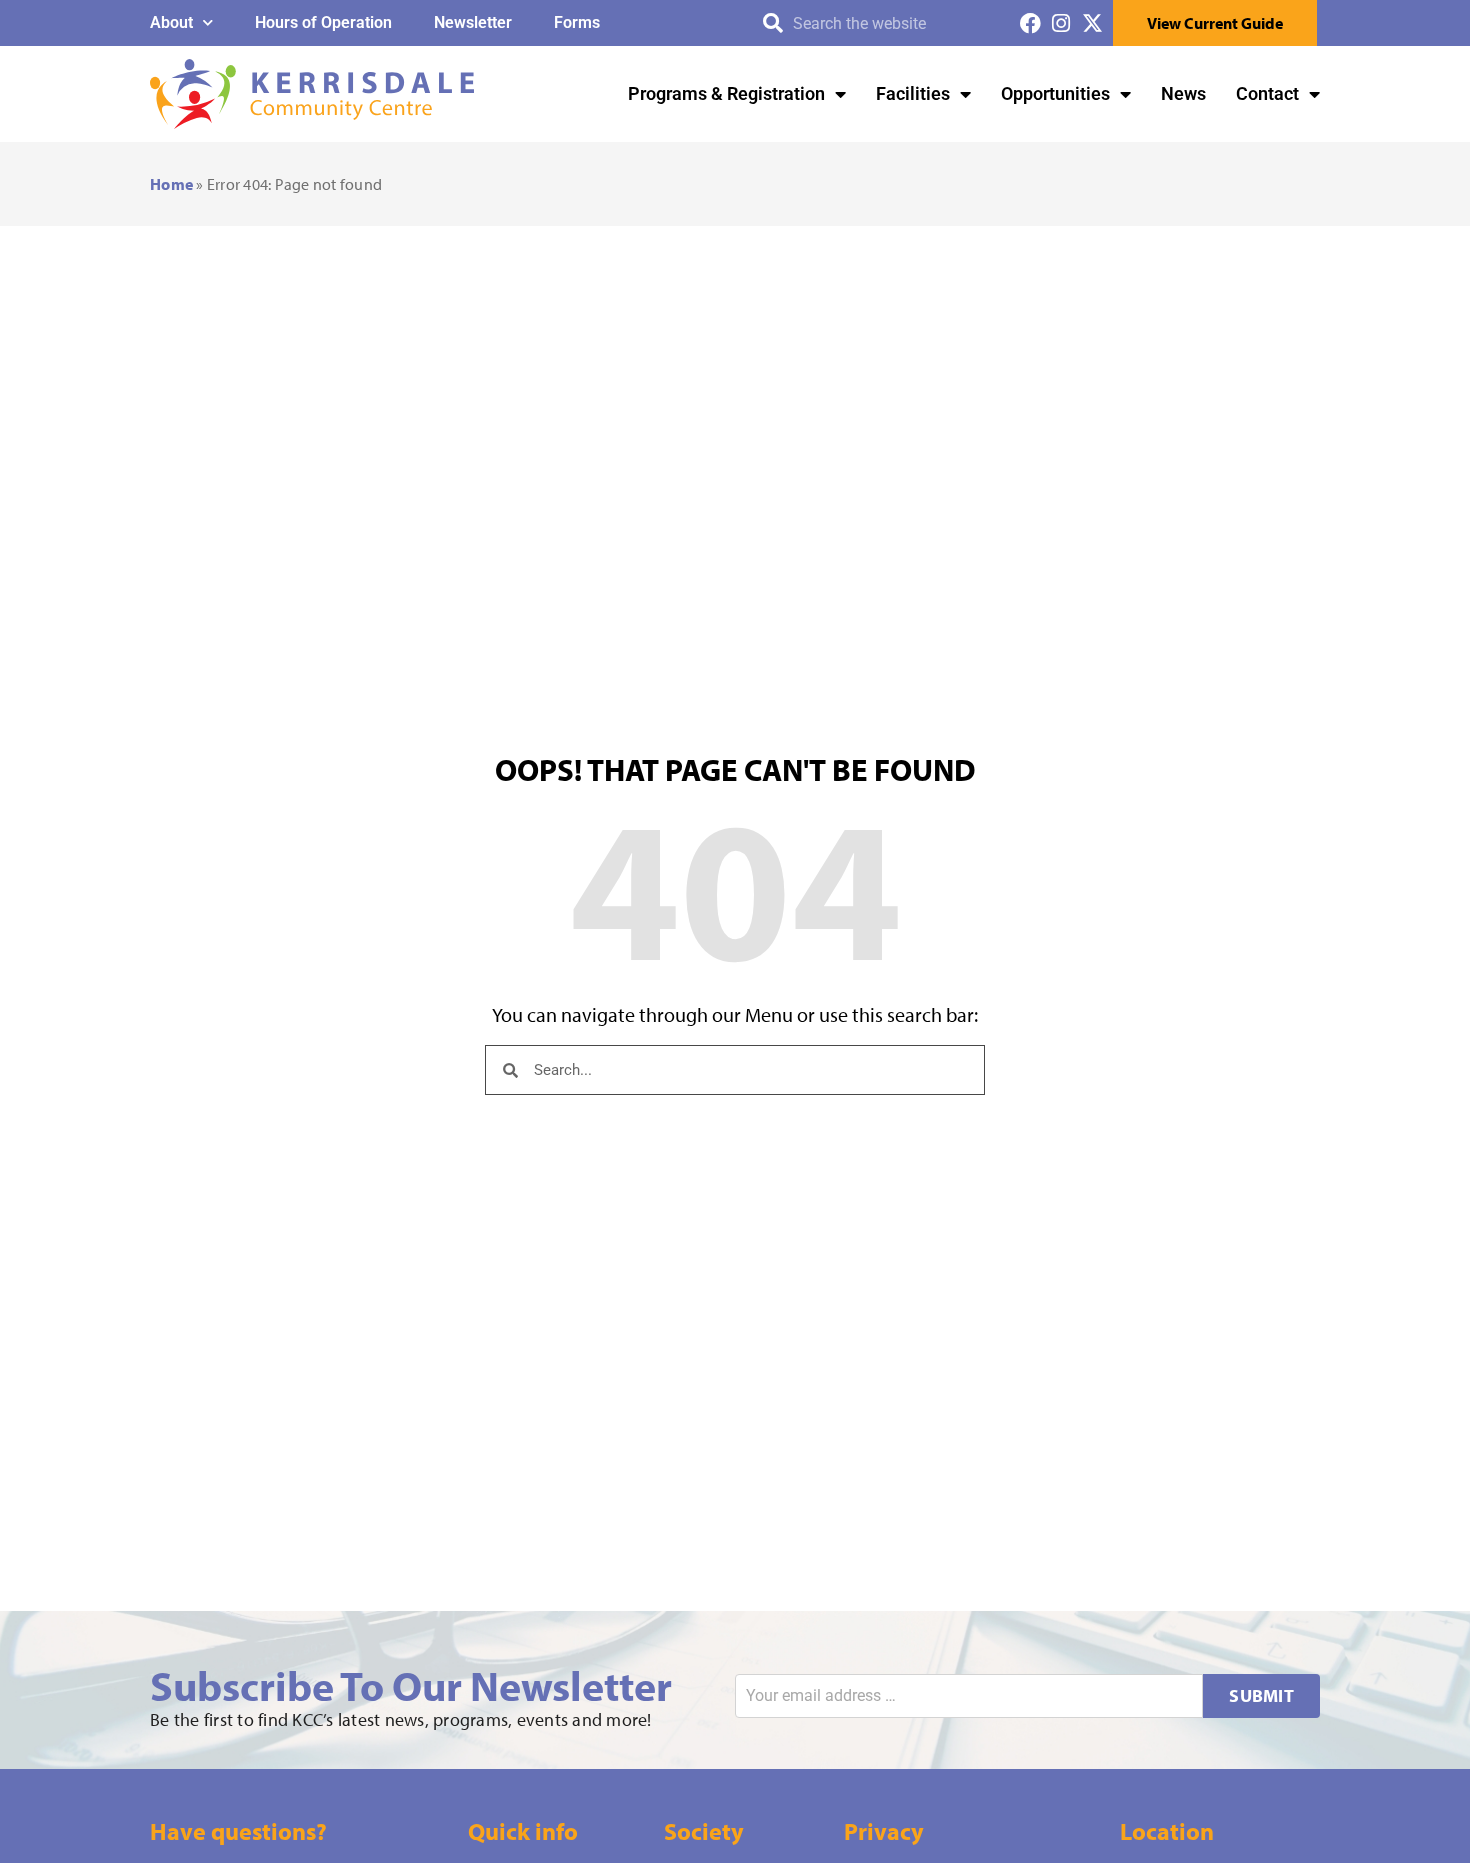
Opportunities (1055, 93)
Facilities (913, 93)
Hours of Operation (323, 22)
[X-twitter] (1092, 23)
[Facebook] (1030, 23)
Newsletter (473, 22)
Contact (1267, 93)
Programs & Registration (726, 93)
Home (171, 184)
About (171, 22)
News (1183, 93)
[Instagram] (1061, 23)
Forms (577, 22)
